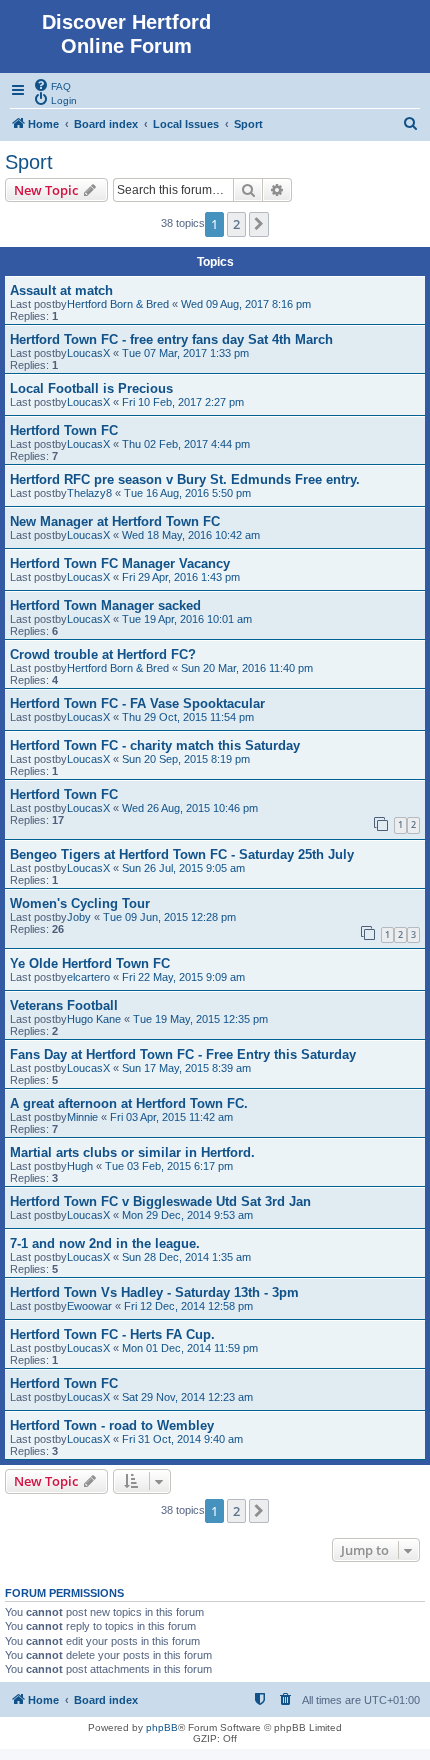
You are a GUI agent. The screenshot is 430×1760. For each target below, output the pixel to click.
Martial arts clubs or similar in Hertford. (132, 1152)
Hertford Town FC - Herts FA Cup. (112, 1334)
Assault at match (61, 290)
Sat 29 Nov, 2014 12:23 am (187, 1397)
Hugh (80, 1166)
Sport (29, 162)
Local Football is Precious (91, 388)
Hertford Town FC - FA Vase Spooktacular (137, 703)
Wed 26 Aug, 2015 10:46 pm (190, 808)
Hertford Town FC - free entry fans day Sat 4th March (171, 339)
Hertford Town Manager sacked (105, 605)
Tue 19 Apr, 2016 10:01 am (187, 619)
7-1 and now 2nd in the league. (105, 1243)
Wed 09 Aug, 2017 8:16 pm (246, 304)
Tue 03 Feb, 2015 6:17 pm (169, 1166)
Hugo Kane (94, 1019)
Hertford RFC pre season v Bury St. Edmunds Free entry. (185, 479)
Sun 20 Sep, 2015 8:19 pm (186, 759)
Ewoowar (89, 1306)
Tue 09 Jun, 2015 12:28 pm (169, 917)
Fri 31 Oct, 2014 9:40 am (182, 1439)
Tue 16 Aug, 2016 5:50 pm (187, 493)
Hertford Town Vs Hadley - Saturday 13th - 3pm (154, 1292)
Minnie (82, 1117)
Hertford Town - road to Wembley (112, 1425)
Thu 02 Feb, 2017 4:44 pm (186, 444)
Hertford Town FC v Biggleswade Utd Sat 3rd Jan (160, 1201)
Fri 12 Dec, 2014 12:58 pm (188, 1306)
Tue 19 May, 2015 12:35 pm (200, 1019)
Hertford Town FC (64, 430)
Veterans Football (64, 1005)
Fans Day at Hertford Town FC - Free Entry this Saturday (183, 1054)
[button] (259, 224)
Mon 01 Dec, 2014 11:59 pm (190, 1348)
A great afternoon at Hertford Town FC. (129, 1103)
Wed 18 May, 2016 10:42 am (191, 535)
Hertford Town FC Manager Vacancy (120, 563)
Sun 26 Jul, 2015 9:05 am (183, 868)
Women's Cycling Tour (80, 903)
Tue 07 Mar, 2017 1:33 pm (185, 353)
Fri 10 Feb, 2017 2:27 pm (183, 402)
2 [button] (236, 224)
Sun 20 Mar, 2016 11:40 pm (247, 668)
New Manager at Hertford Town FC (115, 521)
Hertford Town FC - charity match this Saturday (155, 745)
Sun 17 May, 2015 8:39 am (186, 1068)
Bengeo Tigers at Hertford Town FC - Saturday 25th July (182, 854)
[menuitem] (52, 85)
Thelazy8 (89, 493)
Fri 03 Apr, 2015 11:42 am (171, 1117)
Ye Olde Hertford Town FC (90, 963)
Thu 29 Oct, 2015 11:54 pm (188, 717)
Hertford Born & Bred (118, 304)
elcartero (88, 977)
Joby (79, 917)
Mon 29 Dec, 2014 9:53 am (187, 1215)
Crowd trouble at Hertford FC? (103, 654)
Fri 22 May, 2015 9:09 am (183, 977)
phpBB (162, 1727)
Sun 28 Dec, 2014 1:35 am (186, 1257)
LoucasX (88, 353)
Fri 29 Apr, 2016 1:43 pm (181, 577)
